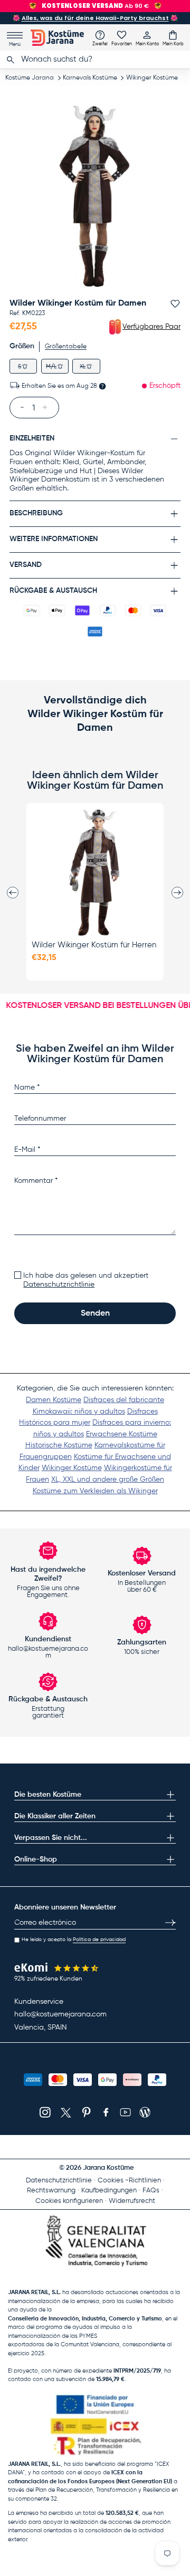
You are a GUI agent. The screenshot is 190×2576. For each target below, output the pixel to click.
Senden (95, 1314)
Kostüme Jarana (30, 78)
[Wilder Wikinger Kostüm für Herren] (95, 873)
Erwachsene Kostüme (122, 1434)
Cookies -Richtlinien (129, 2181)
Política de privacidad (99, 1940)
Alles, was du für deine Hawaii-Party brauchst (95, 18)
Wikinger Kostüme (152, 78)
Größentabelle (66, 347)
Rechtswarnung (51, 2191)
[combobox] (95, 60)
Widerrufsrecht (132, 2201)
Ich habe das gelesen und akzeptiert (86, 1280)
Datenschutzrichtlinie (59, 1285)
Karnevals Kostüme (90, 78)
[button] (173, 38)
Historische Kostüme (59, 1445)
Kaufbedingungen (109, 2191)
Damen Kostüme (54, 1400)
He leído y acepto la (74, 1940)
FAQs (151, 2191)
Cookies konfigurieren (69, 2201)
